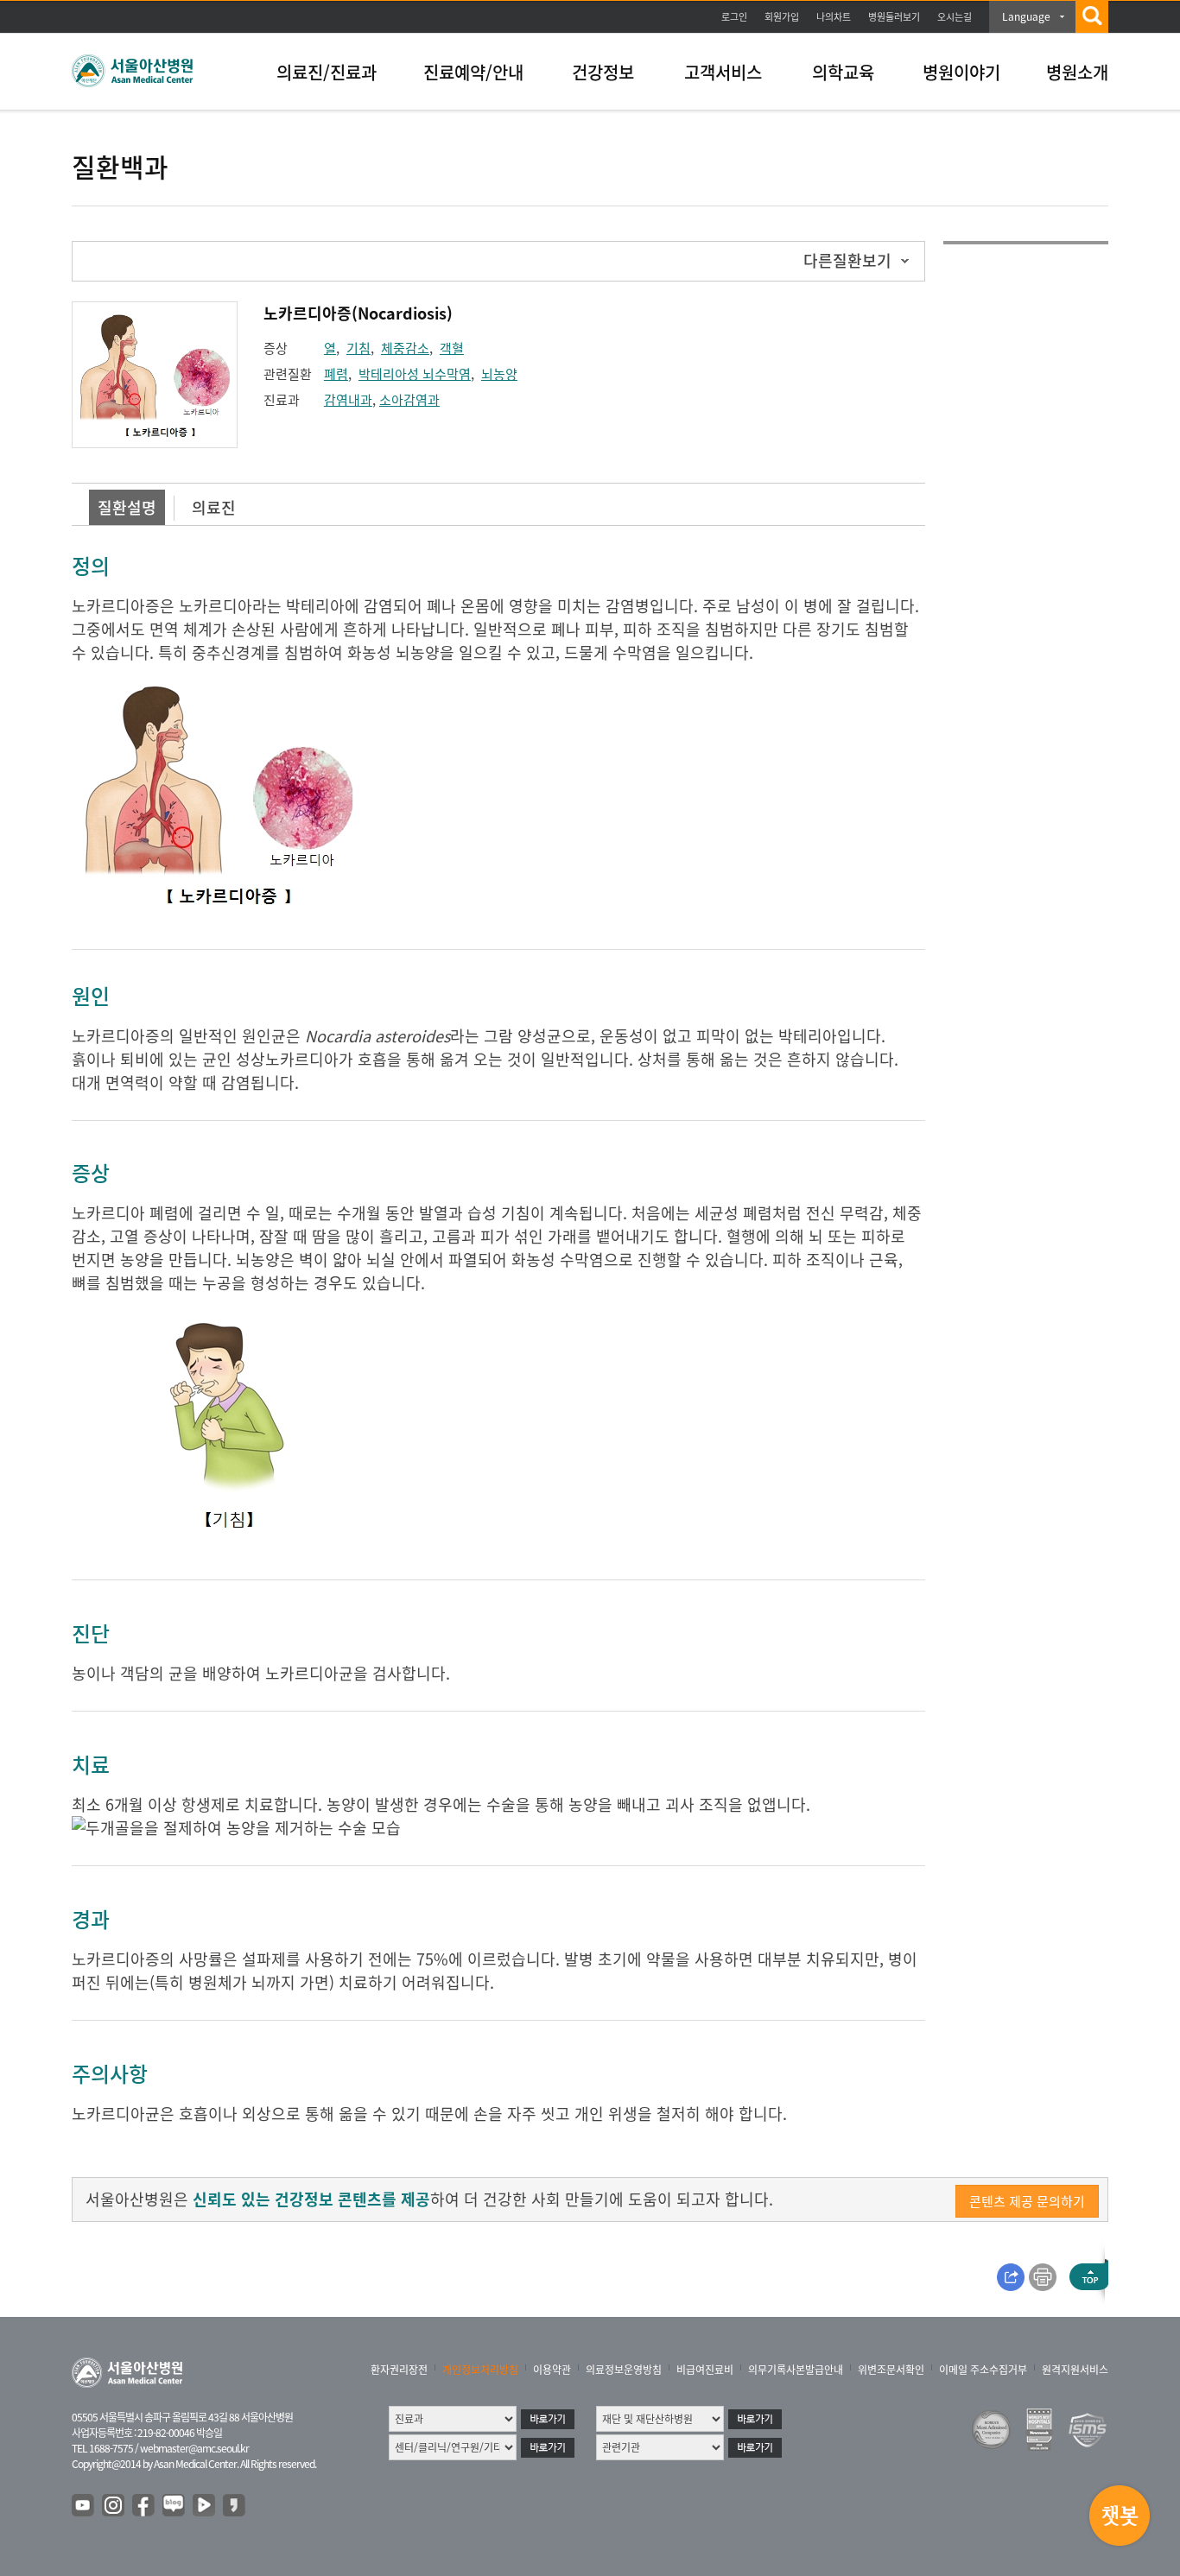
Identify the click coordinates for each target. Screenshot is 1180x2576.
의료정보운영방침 (624, 2370)
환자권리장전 (399, 2370)
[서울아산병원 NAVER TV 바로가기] (205, 2506)
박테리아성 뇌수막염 (415, 374)
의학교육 (843, 72)
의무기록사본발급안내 (796, 2370)
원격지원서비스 (1075, 2370)
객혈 (452, 348)
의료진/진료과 (327, 72)
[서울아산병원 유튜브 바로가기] (84, 2506)
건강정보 (603, 72)
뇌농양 (499, 374)
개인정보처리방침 (480, 2370)
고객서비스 (723, 72)
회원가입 (782, 17)
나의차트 (834, 17)
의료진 (214, 507)
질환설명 (127, 507)
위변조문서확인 (891, 2370)
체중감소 (405, 348)
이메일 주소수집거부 (983, 2370)
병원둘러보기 (894, 17)
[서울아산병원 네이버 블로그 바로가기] (174, 2506)
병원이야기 (961, 72)
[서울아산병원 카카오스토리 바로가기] (235, 2506)
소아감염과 (409, 400)
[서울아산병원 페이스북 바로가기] (144, 2506)
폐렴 (336, 374)
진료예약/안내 (473, 72)
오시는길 (955, 17)
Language (1026, 16)
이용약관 (552, 2370)
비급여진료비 (705, 2370)
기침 (358, 348)
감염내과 (348, 400)
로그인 (734, 17)
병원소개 (1077, 72)
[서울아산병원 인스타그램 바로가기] (114, 2506)
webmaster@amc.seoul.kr (194, 2448)
